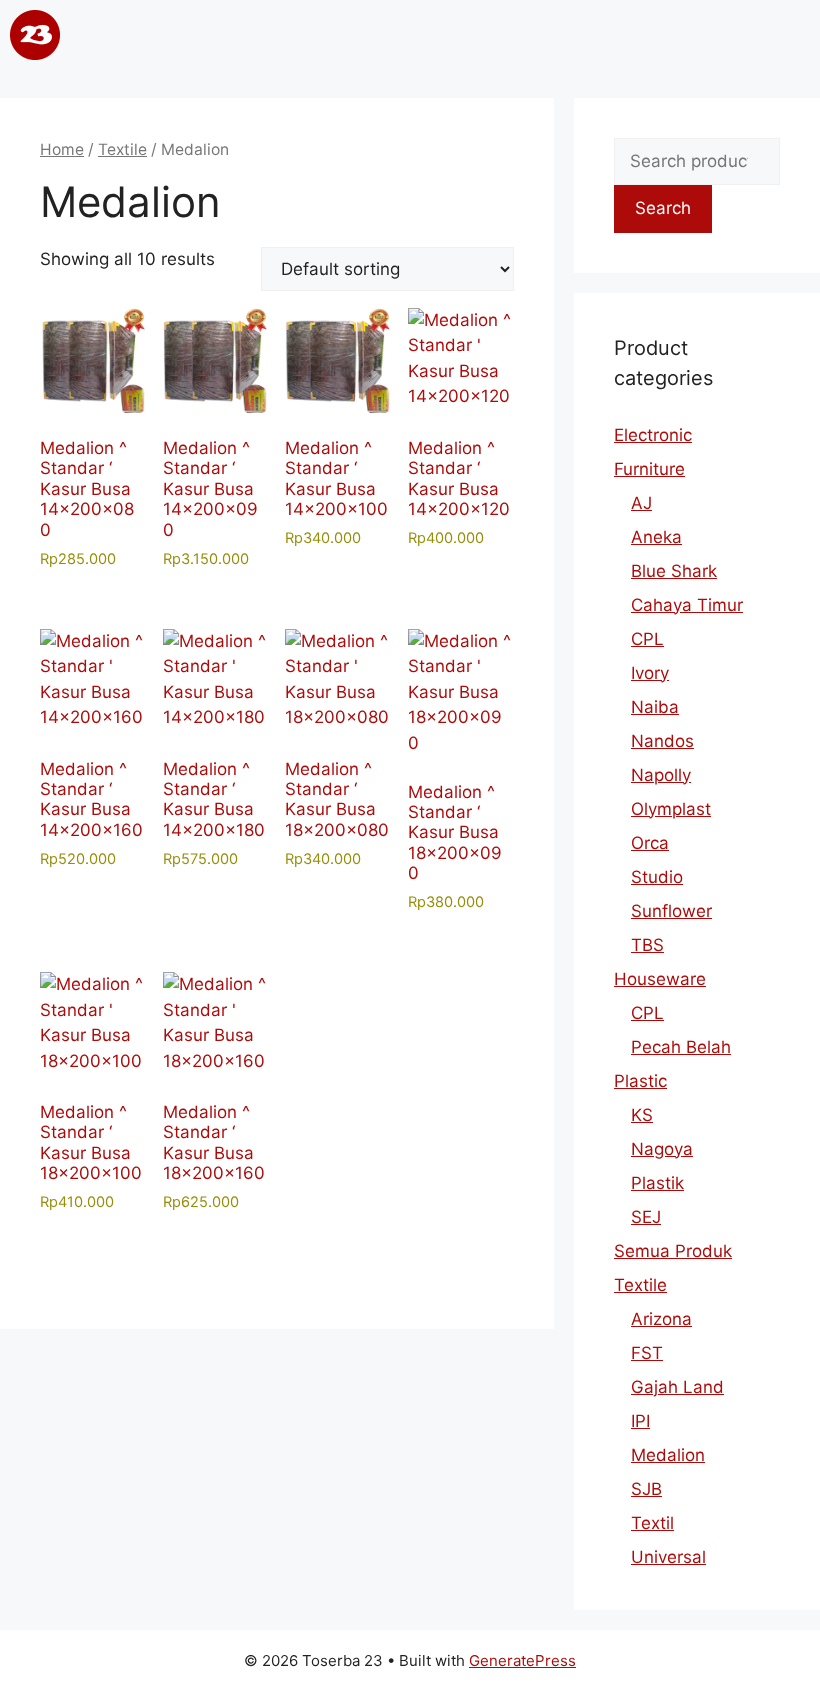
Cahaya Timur (687, 605)
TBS (647, 945)
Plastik (657, 1183)
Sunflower (671, 911)
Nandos (662, 741)
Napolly (661, 775)
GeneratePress (522, 1660)
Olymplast (671, 809)
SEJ (646, 1217)
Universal (668, 1557)
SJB (646, 1489)
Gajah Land (677, 1387)
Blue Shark (674, 571)
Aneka (656, 537)
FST (647, 1353)
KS (642, 1115)
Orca (650, 843)
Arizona (661, 1319)
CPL (647, 639)
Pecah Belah (681, 1047)
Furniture (649, 469)
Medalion (668, 1455)
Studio (657, 877)
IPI (640, 1421)
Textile (122, 149)
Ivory (650, 673)
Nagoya (662, 1149)
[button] (408, 39)
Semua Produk (673, 1251)
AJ (641, 503)
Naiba (655, 707)
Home (62, 149)
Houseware (660, 979)
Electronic (653, 435)
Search (663, 208)
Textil (652, 1523)
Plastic (640, 1081)
